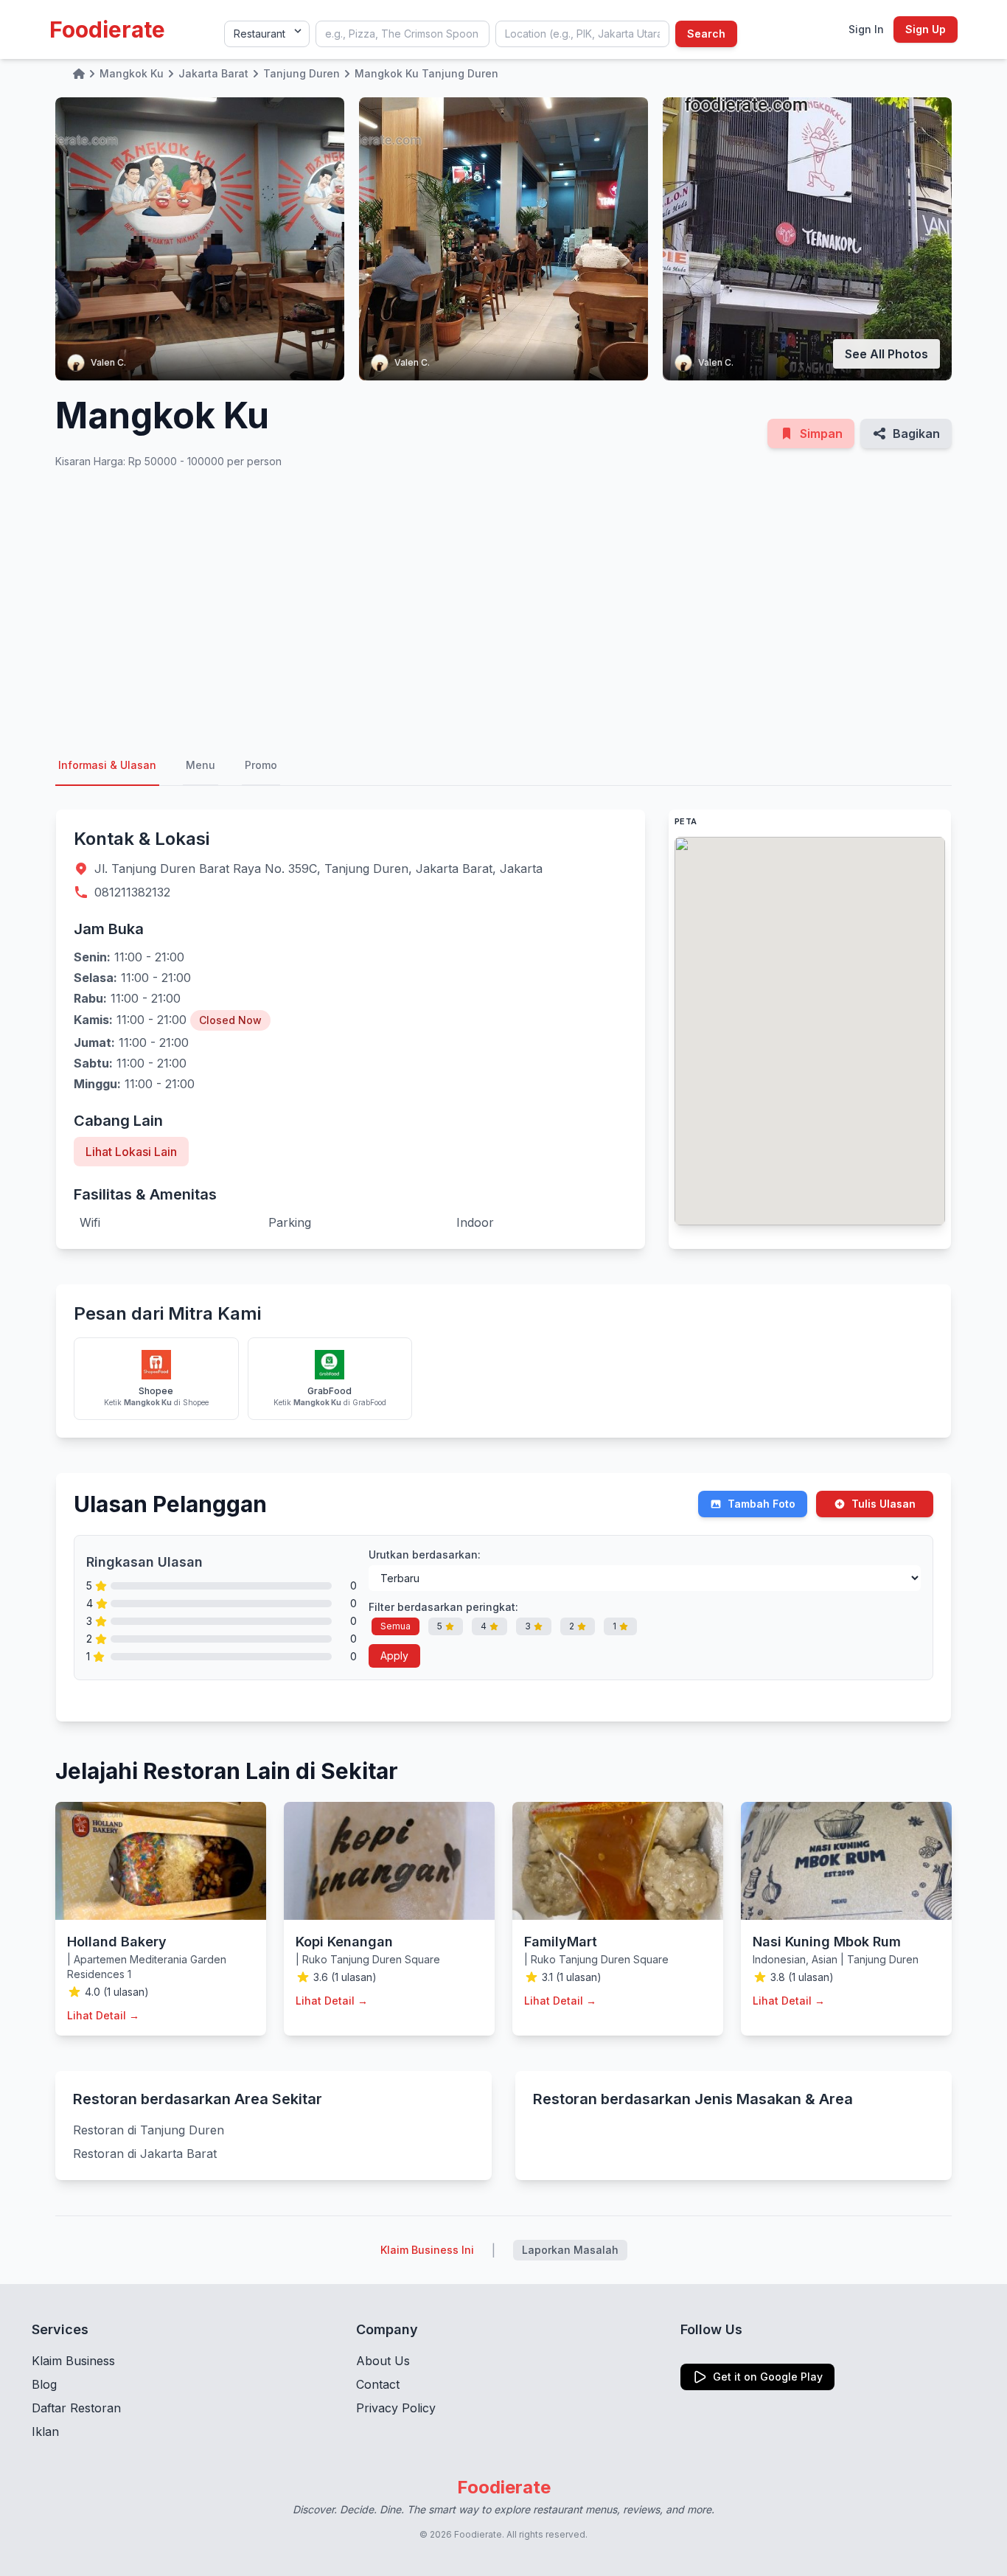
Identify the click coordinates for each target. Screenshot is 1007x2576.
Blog (44, 2384)
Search (706, 34)
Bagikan (916, 434)
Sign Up (926, 29)
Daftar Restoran (76, 2408)
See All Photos (886, 354)
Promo (261, 765)
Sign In (866, 29)
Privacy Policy (396, 2408)
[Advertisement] (503, 608)
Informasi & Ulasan (107, 765)
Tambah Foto (762, 1504)
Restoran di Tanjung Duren (149, 2130)
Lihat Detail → (103, 2015)
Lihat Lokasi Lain (131, 1152)
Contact (378, 2384)
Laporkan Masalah (570, 2250)
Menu (201, 765)
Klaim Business (73, 2361)
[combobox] (403, 34)
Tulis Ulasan (884, 1504)
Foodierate (107, 29)
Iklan (45, 2431)
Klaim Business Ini (427, 2250)
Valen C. (108, 362)
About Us (383, 2361)
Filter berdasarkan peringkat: (443, 1607)
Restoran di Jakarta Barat (145, 2154)
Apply (394, 1656)
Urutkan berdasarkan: (425, 1555)
